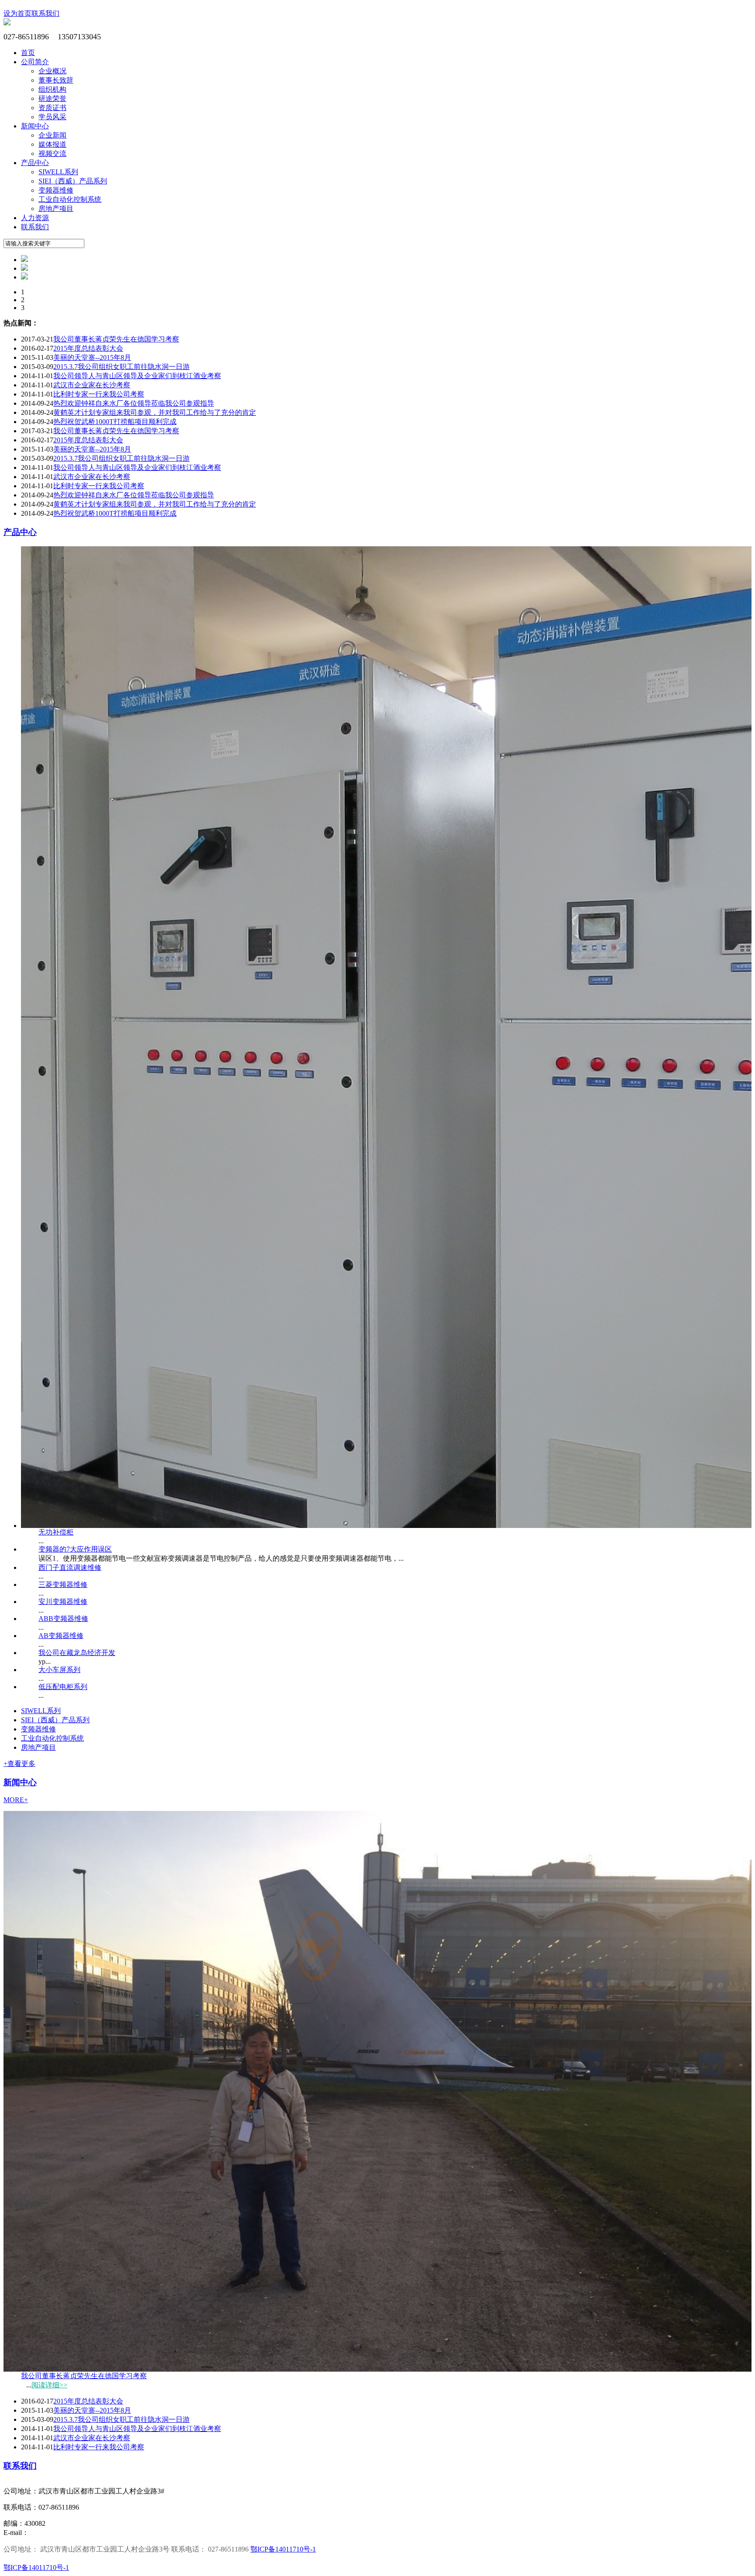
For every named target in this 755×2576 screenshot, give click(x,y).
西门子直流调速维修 (70, 1567)
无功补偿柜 (56, 1532)
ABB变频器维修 (63, 1619)
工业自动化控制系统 (70, 199)
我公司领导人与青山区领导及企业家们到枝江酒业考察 (137, 376)
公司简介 (35, 62)
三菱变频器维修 (63, 1585)
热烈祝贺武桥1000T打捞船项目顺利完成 (115, 422)
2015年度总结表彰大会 (88, 348)
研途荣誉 (52, 98)
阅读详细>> (49, 2385)
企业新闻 (52, 135)
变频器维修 (56, 190)
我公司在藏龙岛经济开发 (77, 1653)
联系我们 (45, 13)
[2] (24, 277)
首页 (28, 53)
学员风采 (52, 117)
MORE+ (16, 1800)
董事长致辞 (56, 80)
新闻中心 (35, 126)
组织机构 (52, 89)
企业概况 (52, 71)
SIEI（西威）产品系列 (73, 181)
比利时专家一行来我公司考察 (99, 394)
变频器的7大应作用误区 (75, 1549)
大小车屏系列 (59, 1670)
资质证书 (52, 108)
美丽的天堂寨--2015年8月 (92, 357)
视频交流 (52, 153)
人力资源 (35, 218)
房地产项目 (56, 209)
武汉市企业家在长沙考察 (92, 385)
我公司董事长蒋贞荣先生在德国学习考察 (116, 339)
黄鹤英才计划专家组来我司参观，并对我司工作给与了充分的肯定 (155, 412)
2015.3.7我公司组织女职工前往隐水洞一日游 (121, 367)
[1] (24, 268)
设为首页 (17, 13)
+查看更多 (19, 1764)
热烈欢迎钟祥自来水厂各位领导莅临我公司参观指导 (134, 403)
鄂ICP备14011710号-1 (283, 2549)
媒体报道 (52, 144)
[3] (24, 260)
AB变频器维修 (61, 1636)
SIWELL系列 (58, 172)
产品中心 (35, 163)
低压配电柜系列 (63, 1687)
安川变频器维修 (63, 1602)
